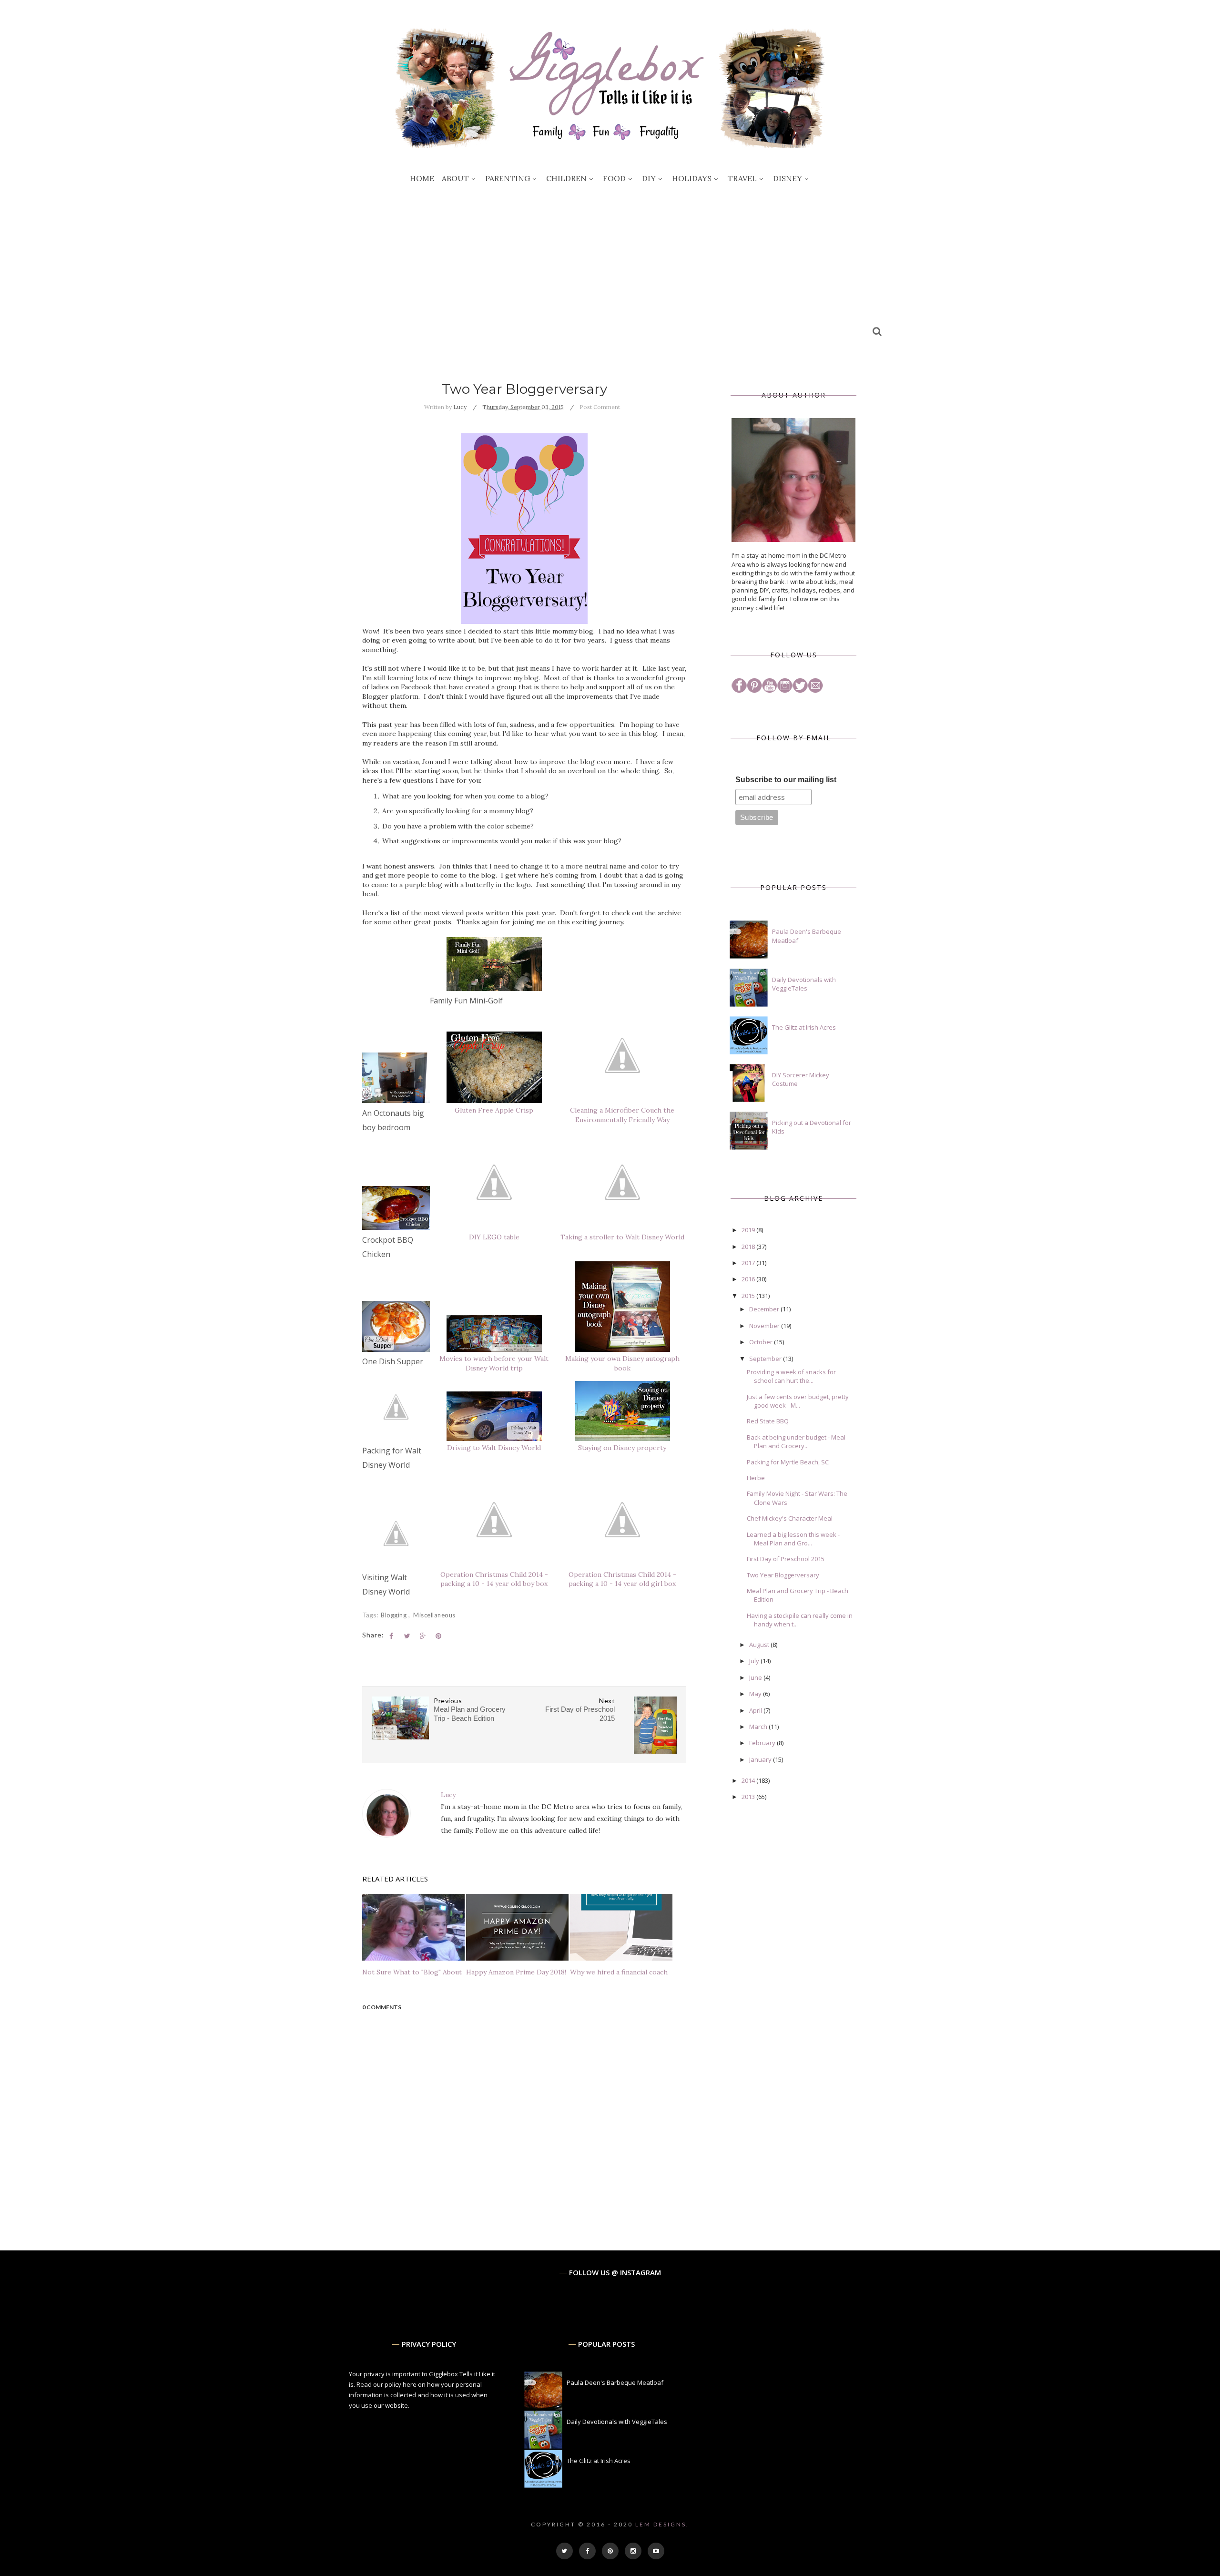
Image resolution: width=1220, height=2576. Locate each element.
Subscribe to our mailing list (786, 780)
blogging (395, 1615)
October (762, 1342)
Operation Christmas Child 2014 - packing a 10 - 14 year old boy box (494, 1579)
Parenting (508, 178)
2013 (749, 1797)
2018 (749, 1247)
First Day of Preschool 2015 (786, 1559)
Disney (788, 178)
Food (614, 178)
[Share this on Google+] (423, 1636)
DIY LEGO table (494, 1237)
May (756, 1694)
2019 (749, 1230)
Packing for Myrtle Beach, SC (788, 1462)
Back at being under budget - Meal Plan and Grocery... (796, 1441)
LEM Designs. (662, 2524)
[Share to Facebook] (391, 1636)
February (763, 1743)
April (756, 1710)
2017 (749, 1263)
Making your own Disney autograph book (622, 1363)
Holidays (692, 178)
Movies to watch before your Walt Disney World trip (494, 1363)
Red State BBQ (768, 1421)
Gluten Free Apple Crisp (494, 1110)
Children (566, 178)
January (761, 1759)
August (760, 1645)
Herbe (756, 1478)
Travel (742, 178)
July (755, 1661)
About (455, 178)
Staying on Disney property (622, 1448)
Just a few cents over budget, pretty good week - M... (798, 1401)
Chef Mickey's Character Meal (790, 1518)
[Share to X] (407, 1636)
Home (422, 178)
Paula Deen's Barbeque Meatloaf (615, 2382)
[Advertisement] (610, 265)
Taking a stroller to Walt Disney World (622, 1237)
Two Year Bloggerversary (783, 1575)
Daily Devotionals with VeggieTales (804, 984)
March (759, 1727)
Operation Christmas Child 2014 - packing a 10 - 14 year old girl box (622, 1579)
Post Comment (600, 407)
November (765, 1326)
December (765, 1309)
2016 (749, 1279)
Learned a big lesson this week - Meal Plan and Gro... (793, 1539)
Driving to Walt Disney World (494, 1448)
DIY (649, 178)
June (756, 1677)
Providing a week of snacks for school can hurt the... (791, 1376)
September (766, 1359)
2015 (749, 1296)
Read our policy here (386, 2384)
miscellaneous (434, 1615)
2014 (749, 1780)
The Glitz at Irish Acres (804, 1027)
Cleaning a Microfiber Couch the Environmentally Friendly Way (622, 1115)
